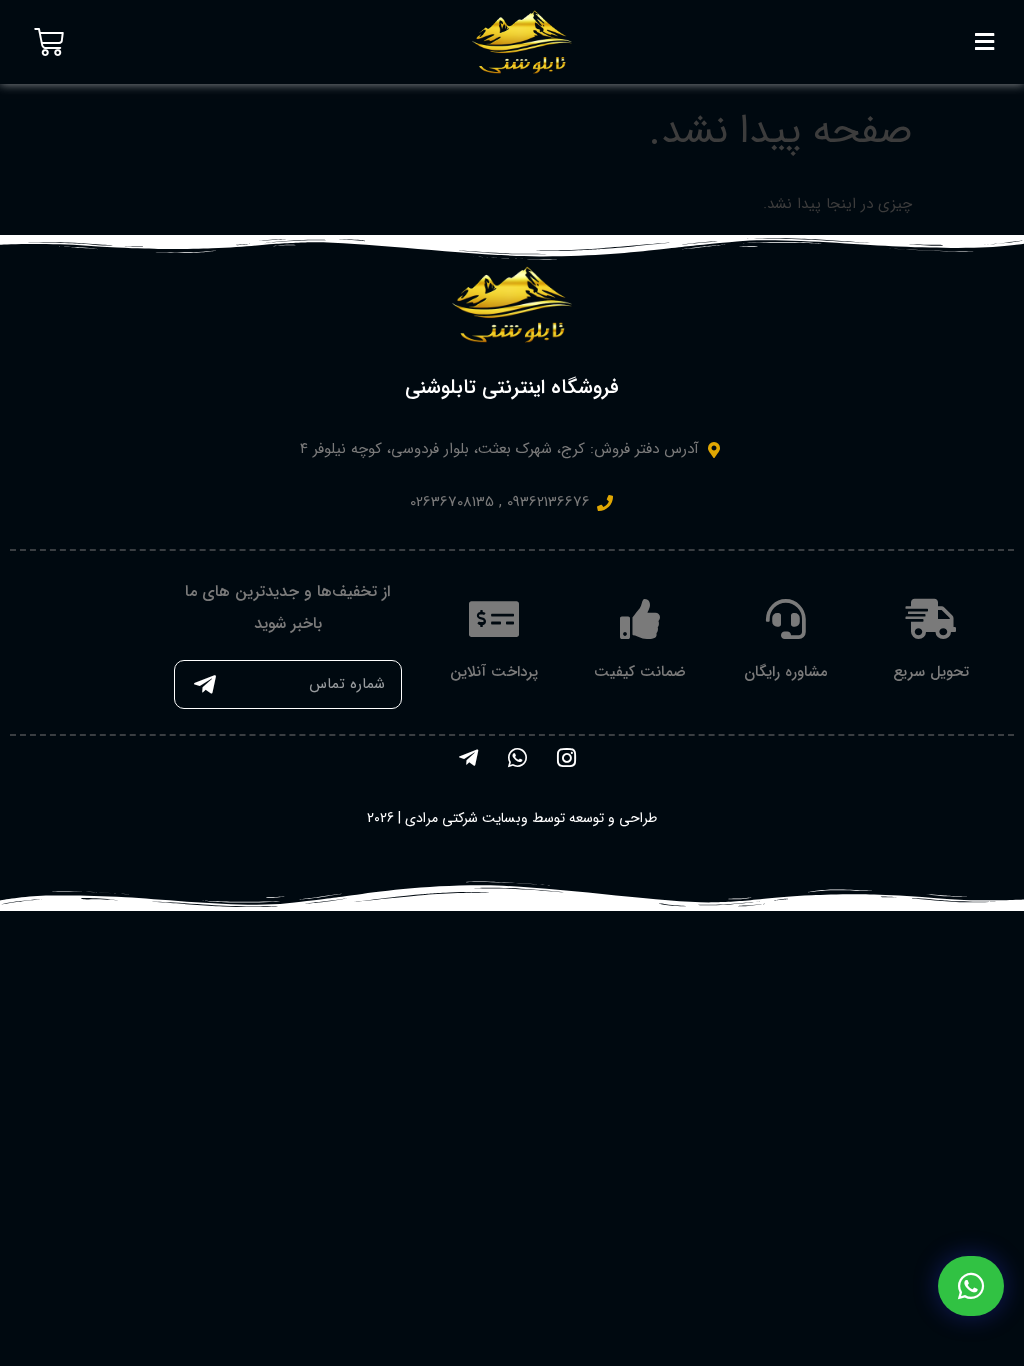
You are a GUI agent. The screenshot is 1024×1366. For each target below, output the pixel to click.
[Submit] (205, 684)
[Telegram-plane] (468, 758)
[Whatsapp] (517, 758)
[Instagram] (566, 758)
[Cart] (49, 42)
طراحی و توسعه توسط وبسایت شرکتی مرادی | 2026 (512, 818)
